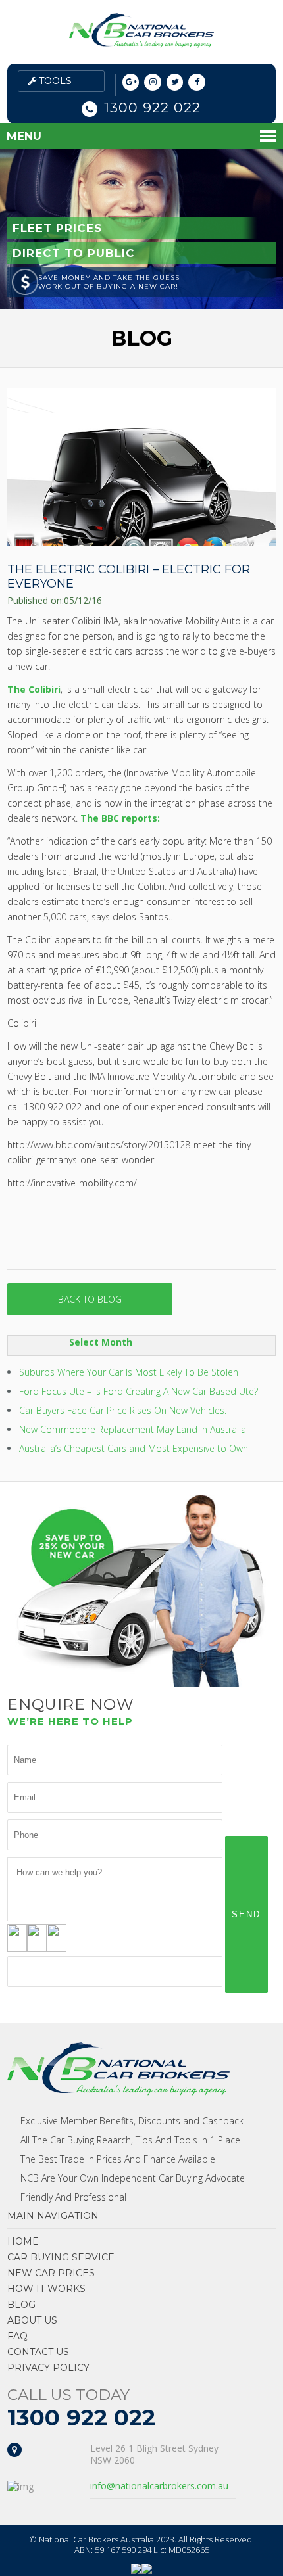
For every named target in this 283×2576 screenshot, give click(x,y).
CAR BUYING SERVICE (61, 2257)
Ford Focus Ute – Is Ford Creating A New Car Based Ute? (139, 1391)
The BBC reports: (120, 818)
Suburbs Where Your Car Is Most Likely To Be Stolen (129, 1372)
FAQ (17, 2336)
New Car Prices (51, 2273)
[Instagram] (153, 82)
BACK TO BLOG (90, 1299)
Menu (24, 136)
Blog (21, 2305)
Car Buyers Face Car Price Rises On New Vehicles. (123, 1410)
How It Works (46, 2289)
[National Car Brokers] (141, 44)
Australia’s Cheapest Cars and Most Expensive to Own (134, 1448)
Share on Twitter (54, 1239)
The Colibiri (34, 689)
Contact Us (38, 2352)
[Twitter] (175, 82)
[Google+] (131, 82)
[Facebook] (197, 82)
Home (23, 2241)
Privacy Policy (48, 2368)
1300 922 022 (152, 107)
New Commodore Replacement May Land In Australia (133, 1429)
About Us (32, 2320)
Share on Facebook (22, 1239)
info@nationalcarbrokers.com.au (159, 2486)
